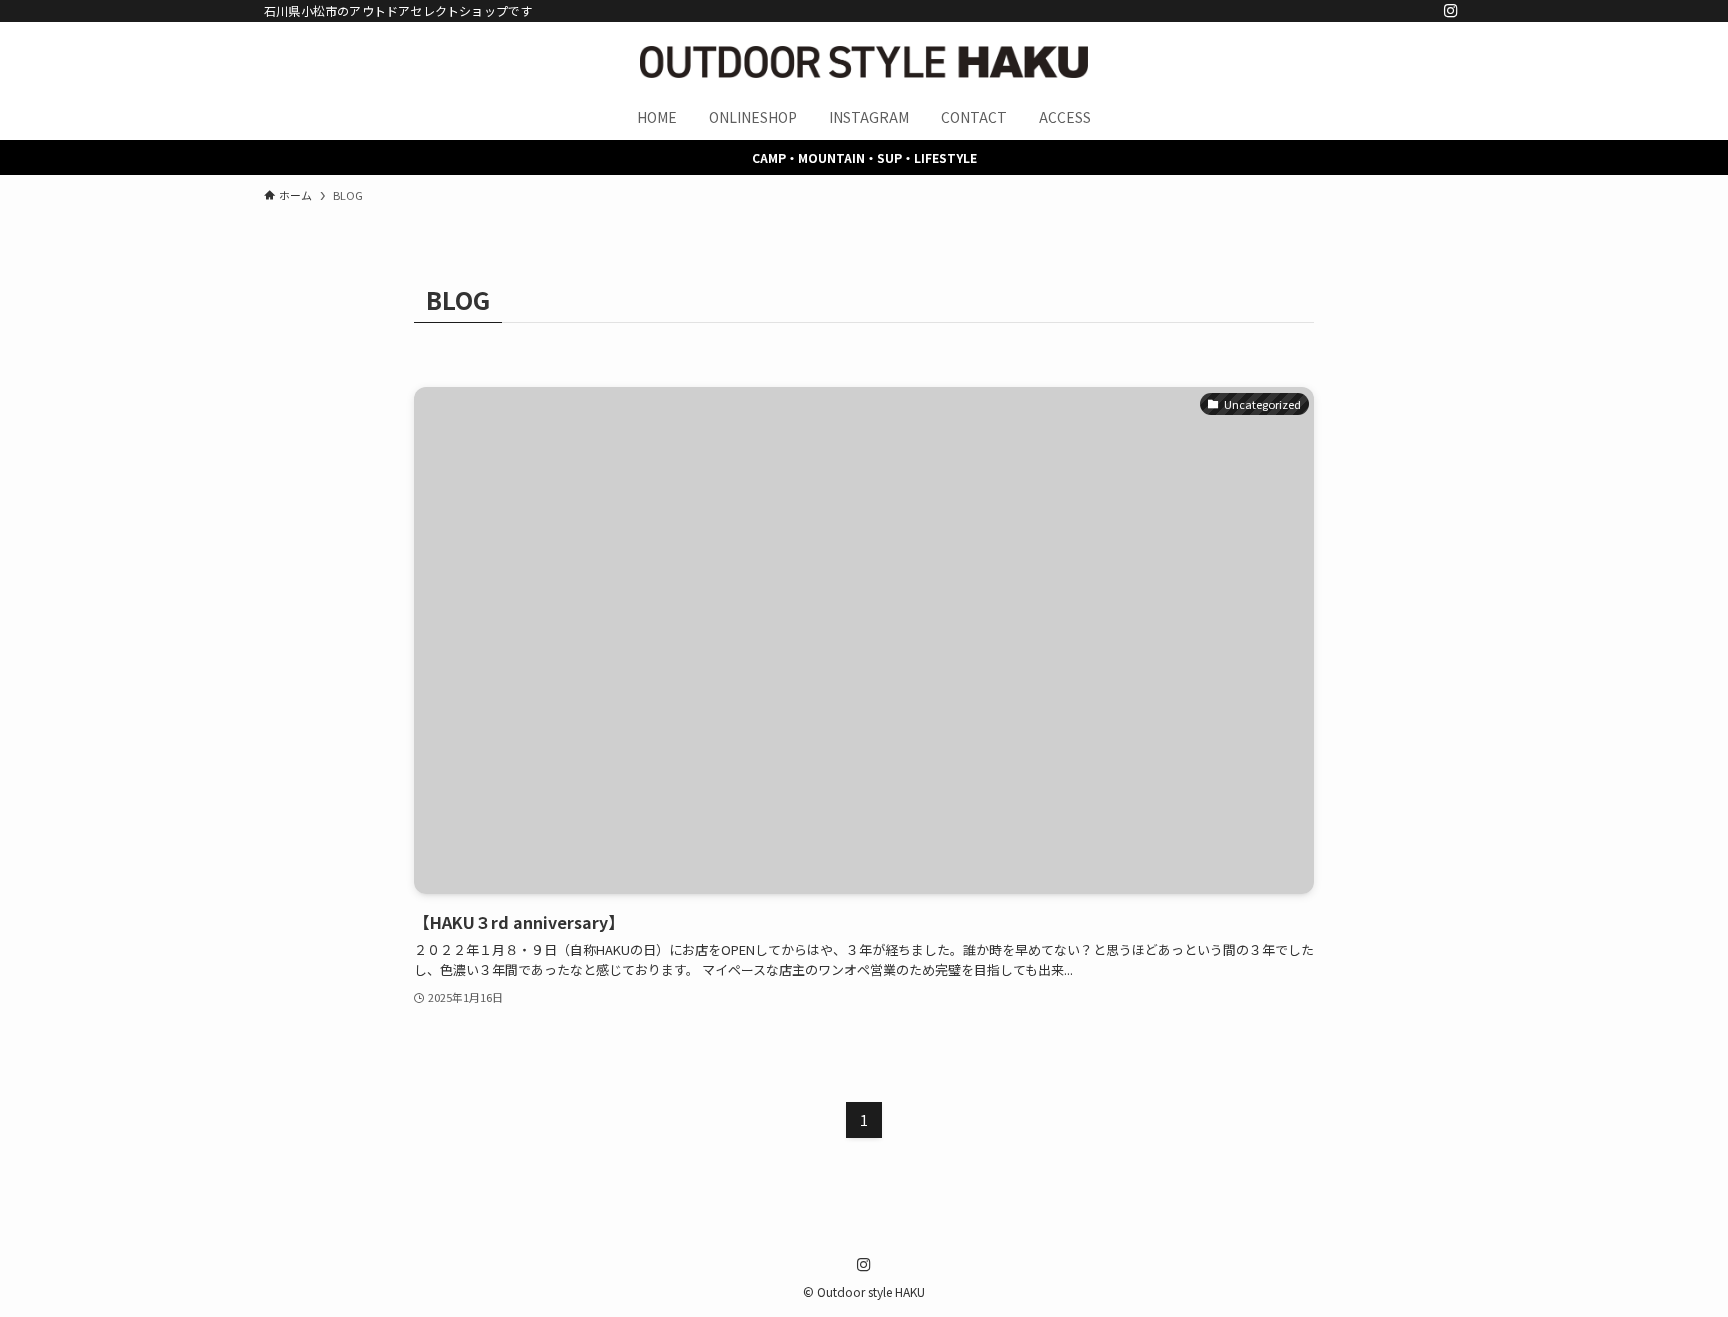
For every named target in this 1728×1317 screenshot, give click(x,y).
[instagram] (1451, 11)
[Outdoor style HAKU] (864, 62)
